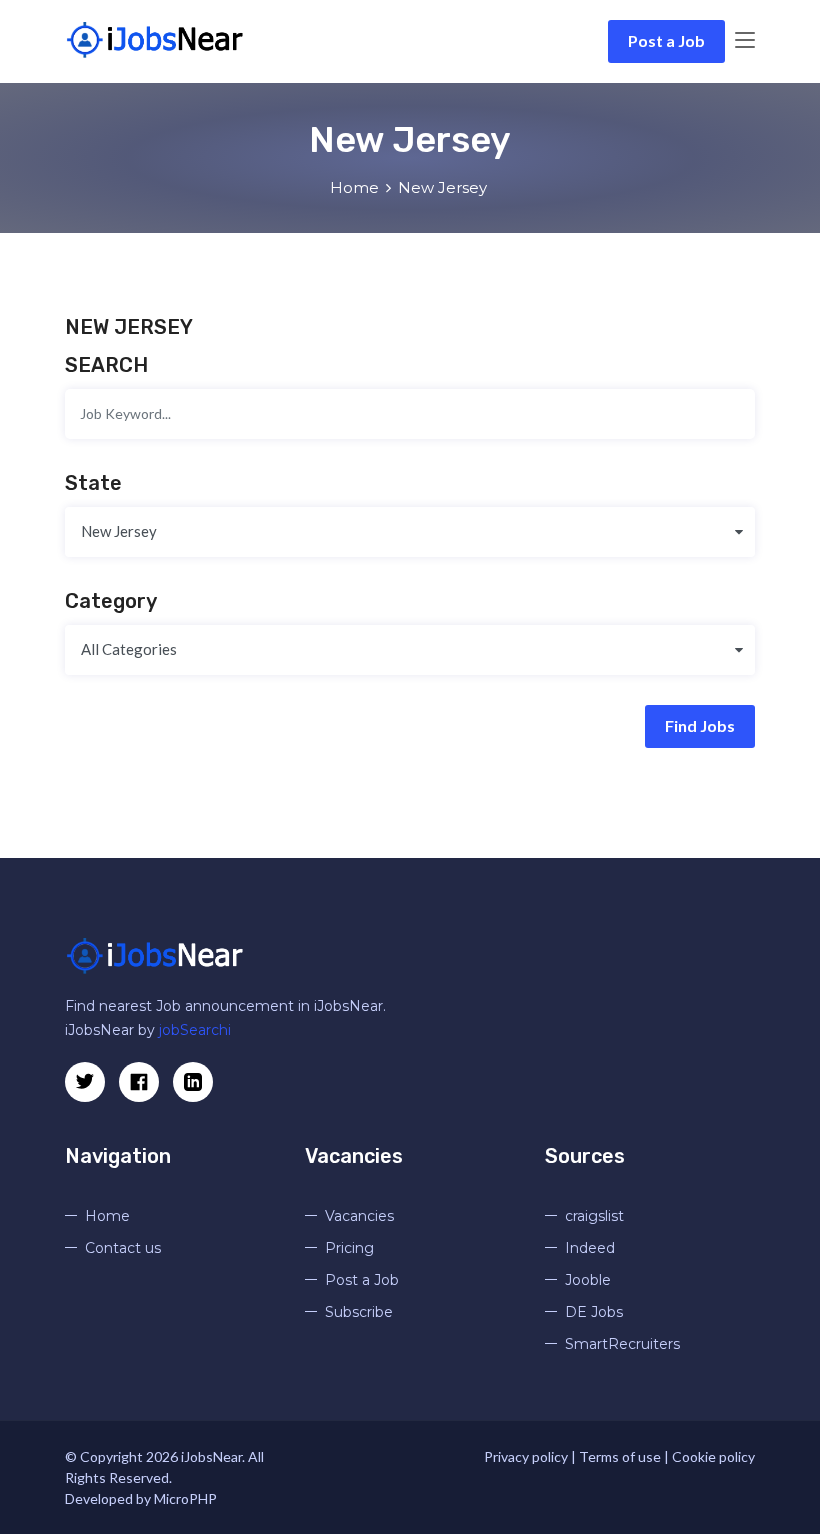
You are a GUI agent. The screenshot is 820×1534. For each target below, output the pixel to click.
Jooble (588, 1280)
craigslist (594, 1216)
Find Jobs (700, 725)
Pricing (349, 1248)
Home (354, 187)
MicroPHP (185, 1498)
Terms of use (620, 1456)
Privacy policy (526, 1456)
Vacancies (359, 1216)
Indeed (590, 1248)
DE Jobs (594, 1312)
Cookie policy (713, 1456)
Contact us (123, 1248)
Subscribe (359, 1312)
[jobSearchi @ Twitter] (85, 1081)
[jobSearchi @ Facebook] (193, 1081)
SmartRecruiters (622, 1344)
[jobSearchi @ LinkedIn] (139, 1081)
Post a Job (666, 40)
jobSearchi (195, 1030)
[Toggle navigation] (745, 41)
